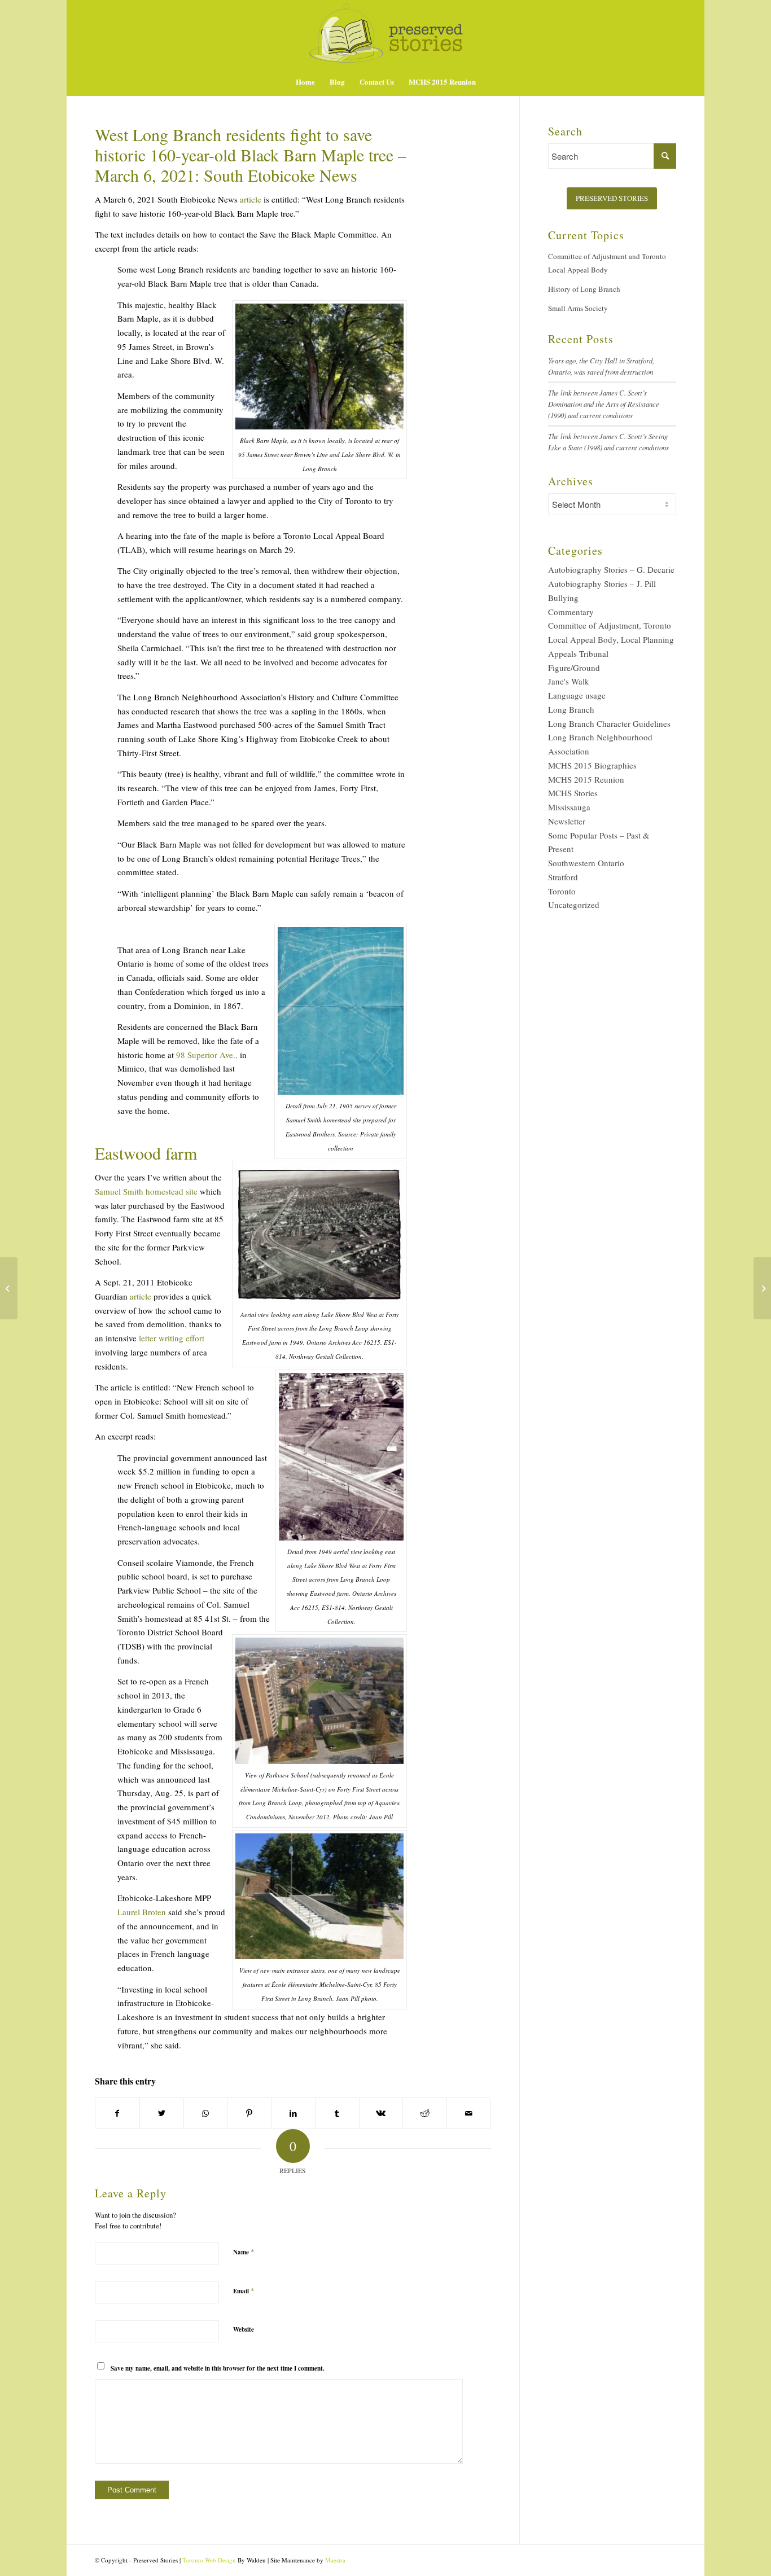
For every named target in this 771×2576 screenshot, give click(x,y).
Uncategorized (574, 905)
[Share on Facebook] (117, 2114)
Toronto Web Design (209, 2560)
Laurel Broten (142, 1912)
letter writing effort (172, 1338)
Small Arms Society (578, 308)
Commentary (571, 612)
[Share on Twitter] (162, 2114)
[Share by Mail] (469, 2114)
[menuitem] (305, 82)
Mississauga (569, 807)
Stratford (563, 877)
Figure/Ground (574, 668)
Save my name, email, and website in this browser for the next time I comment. (218, 2368)
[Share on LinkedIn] (293, 2114)
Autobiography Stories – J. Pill (602, 583)
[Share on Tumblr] (337, 2114)
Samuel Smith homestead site (146, 1191)
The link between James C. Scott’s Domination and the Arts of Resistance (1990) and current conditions (604, 404)
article (251, 199)
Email (244, 2290)
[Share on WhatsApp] (206, 2114)
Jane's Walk (569, 681)
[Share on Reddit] (425, 2114)
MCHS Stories (573, 793)
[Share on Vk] (381, 2114)
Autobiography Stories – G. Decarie (611, 569)
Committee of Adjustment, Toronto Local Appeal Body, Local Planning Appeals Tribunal (611, 639)
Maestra (335, 2560)
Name (244, 2252)
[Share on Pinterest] (249, 2114)
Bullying (563, 598)
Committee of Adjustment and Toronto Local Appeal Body (607, 263)
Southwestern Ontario (586, 863)
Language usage (577, 695)
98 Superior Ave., (207, 1055)
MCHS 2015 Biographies (592, 765)
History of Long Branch (584, 289)
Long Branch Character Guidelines (609, 723)
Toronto (562, 891)
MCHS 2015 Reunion (586, 779)
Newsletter (567, 821)
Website (244, 2329)
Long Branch (571, 709)
